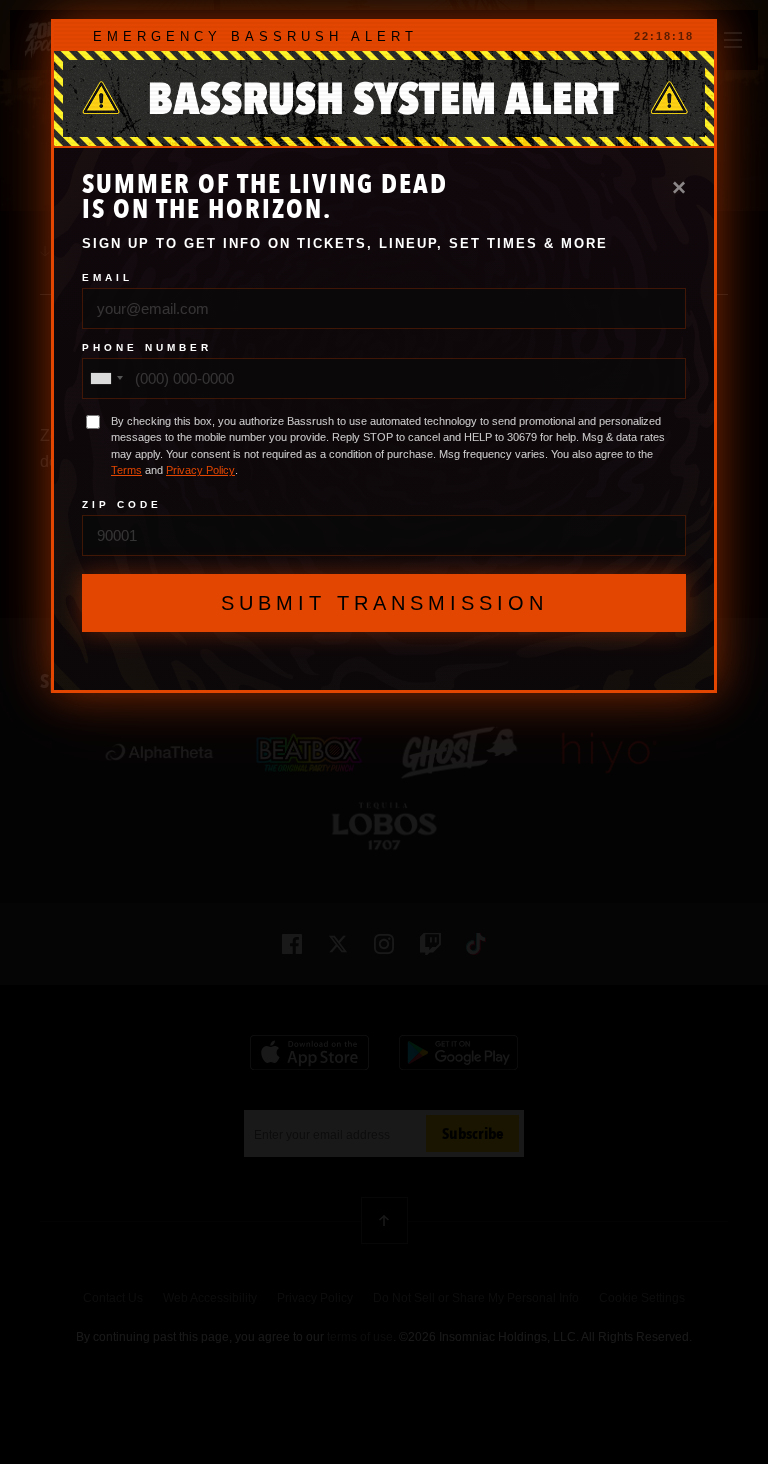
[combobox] (106, 378)
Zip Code (122, 505)
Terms (126, 470)
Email (107, 278)
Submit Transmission (384, 603)
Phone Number (147, 348)
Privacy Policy (200, 470)
